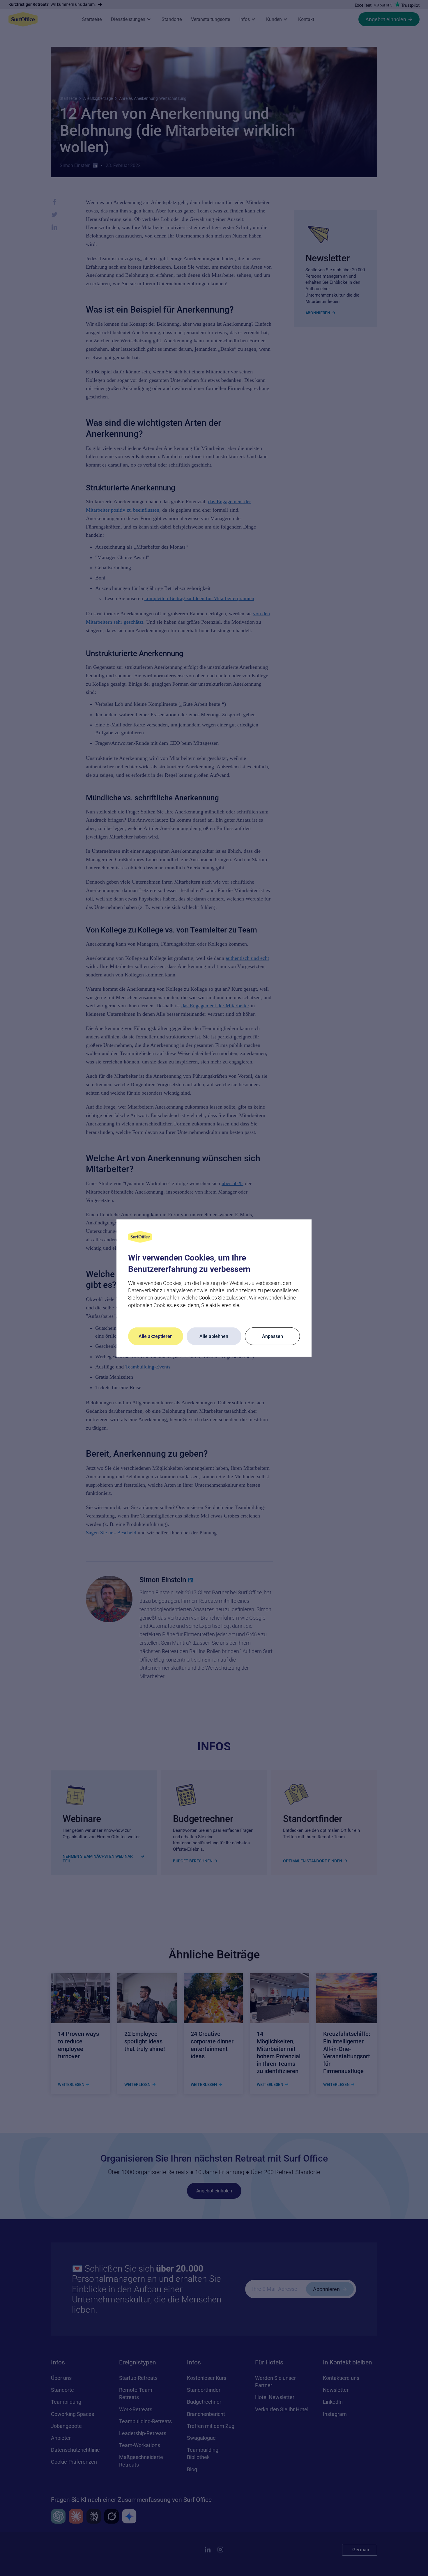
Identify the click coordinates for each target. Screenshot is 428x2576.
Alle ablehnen (214, 1336)
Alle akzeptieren (156, 1336)
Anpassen (273, 1336)
